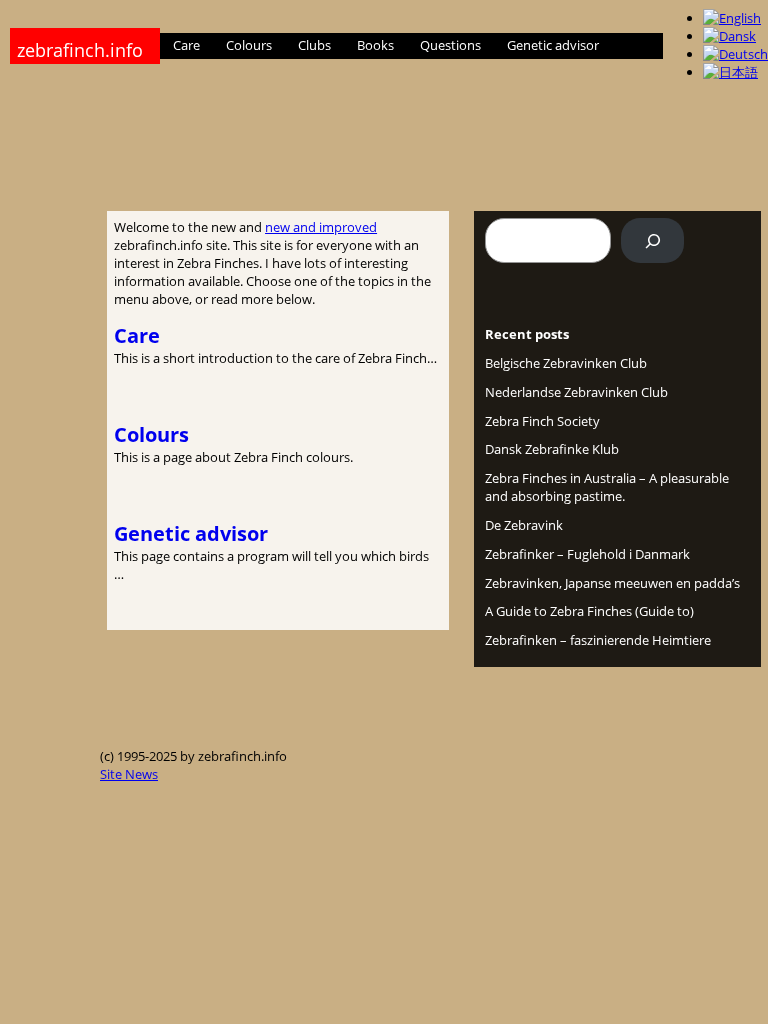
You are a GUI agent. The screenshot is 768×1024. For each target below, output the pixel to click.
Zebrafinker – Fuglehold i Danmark (587, 554)
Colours (151, 434)
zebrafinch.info (80, 50)
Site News (129, 774)
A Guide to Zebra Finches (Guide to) (589, 611)
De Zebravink (524, 525)
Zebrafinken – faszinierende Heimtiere (598, 640)
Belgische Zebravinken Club (566, 363)
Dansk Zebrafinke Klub (552, 449)
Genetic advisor (191, 533)
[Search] (652, 240)
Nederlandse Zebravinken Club (576, 392)
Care (137, 335)
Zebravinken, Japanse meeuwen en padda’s (612, 583)
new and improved (321, 227)
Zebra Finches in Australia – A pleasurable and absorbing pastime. (607, 487)
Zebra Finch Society (542, 421)
